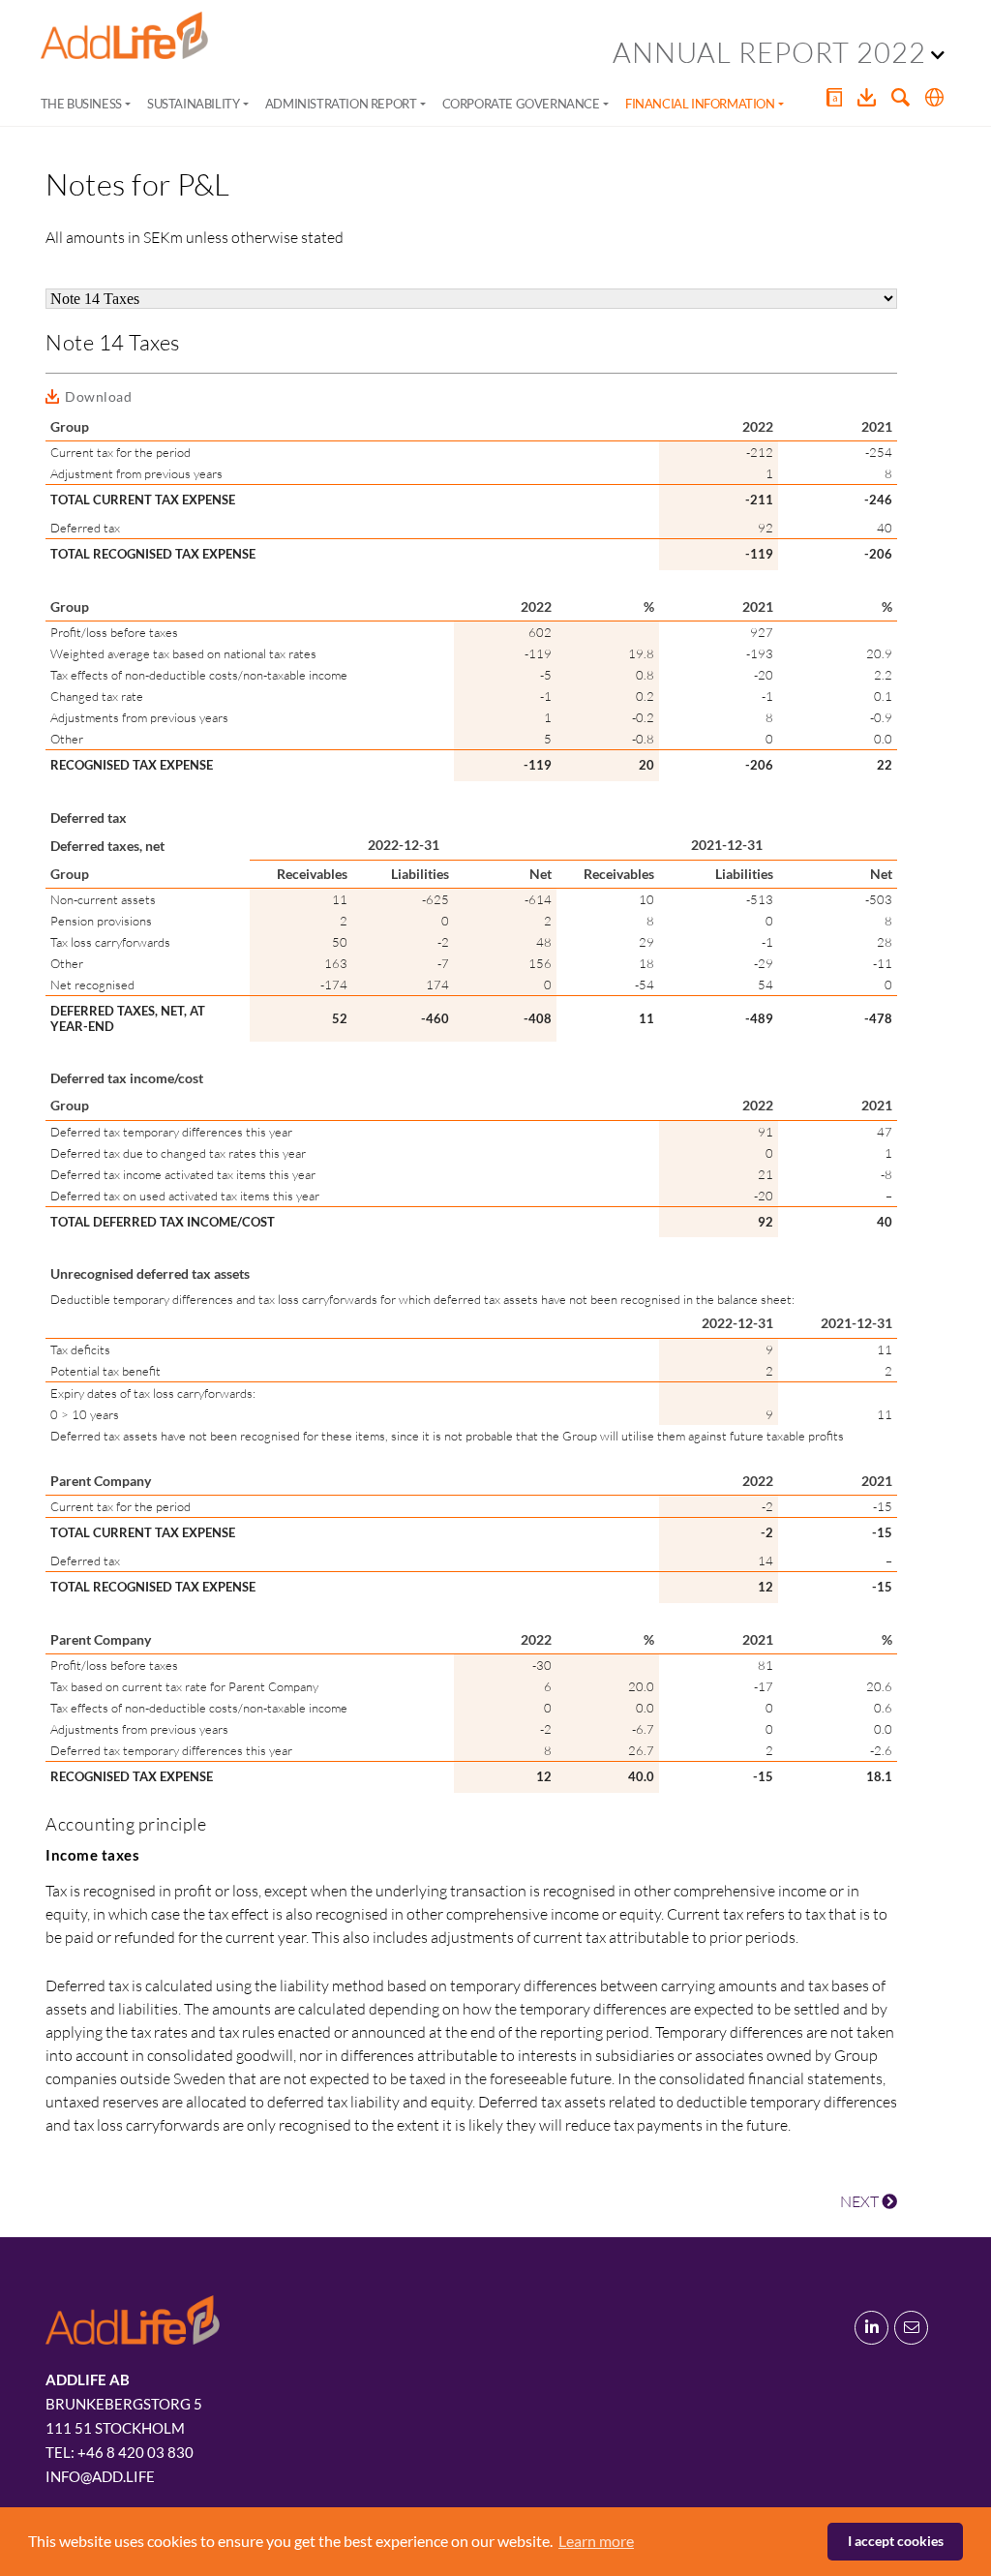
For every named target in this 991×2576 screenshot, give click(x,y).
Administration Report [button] (341, 104)
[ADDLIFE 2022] (124, 36)
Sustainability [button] (193, 104)
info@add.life (100, 2476)
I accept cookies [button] (896, 2541)
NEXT (861, 2201)
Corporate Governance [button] (521, 104)
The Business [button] (81, 104)
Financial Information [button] (700, 104)
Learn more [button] (596, 2541)
